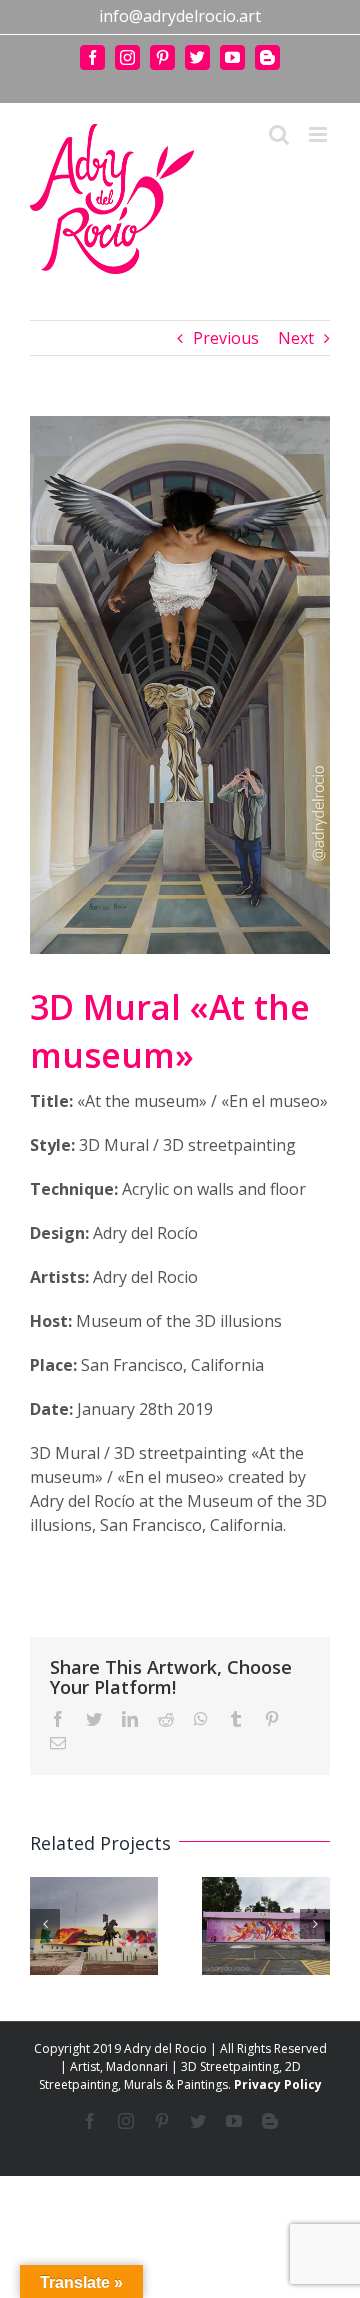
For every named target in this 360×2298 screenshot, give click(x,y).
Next (296, 338)
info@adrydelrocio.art (180, 16)
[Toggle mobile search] (279, 134)
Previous (226, 338)
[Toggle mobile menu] (319, 134)
